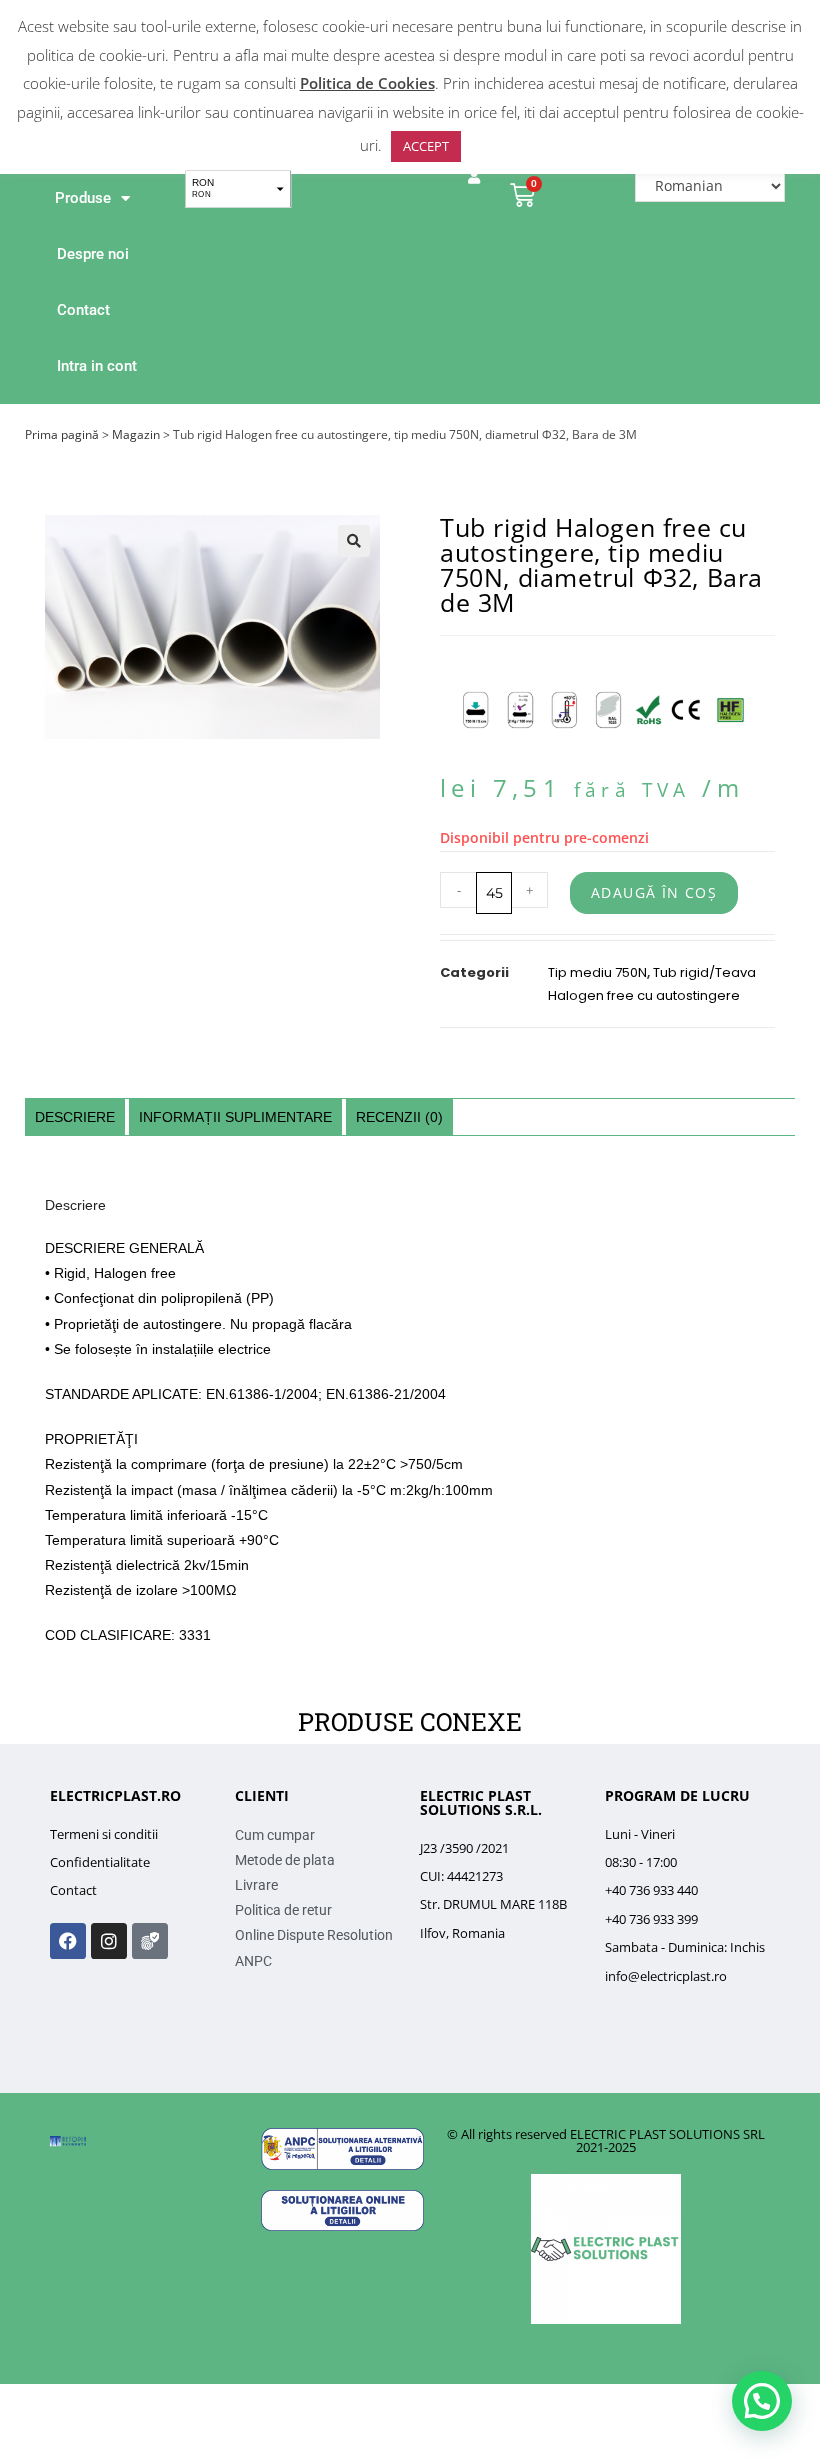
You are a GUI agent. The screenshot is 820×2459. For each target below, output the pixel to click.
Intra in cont (97, 366)
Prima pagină (62, 434)
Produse (83, 198)
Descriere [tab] (75, 1117)
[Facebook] (68, 1941)
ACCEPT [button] (426, 146)
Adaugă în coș (654, 892)
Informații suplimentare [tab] (235, 1117)
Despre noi (93, 254)
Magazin (136, 434)
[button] (354, 541)
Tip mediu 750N (597, 972)
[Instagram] (109, 1941)
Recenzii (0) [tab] (399, 1117)
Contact (83, 310)
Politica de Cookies (367, 83)
